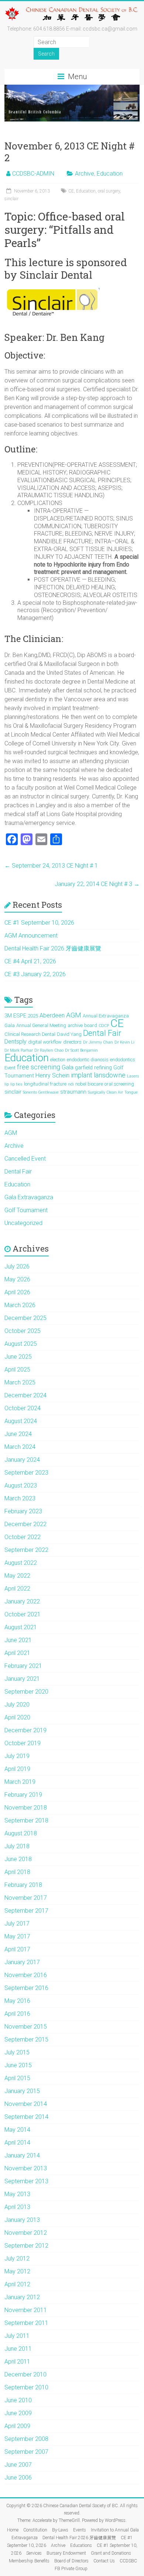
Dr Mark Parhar (19, 1050)
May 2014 (17, 2130)
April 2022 (17, 1589)
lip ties (16, 1084)
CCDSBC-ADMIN (33, 174)
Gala (68, 1067)
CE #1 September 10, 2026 (39, 923)
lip (7, 1084)
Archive (85, 174)
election (58, 1060)
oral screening (119, 1084)
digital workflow (45, 1042)
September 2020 (26, 1692)
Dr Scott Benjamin (81, 1050)
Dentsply (16, 1042)
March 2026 (20, 1305)
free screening (39, 1067)
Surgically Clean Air (105, 1092)
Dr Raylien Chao (49, 1050)
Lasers (133, 1076)
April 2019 (17, 1769)
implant (82, 1075)
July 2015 (17, 2052)
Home (13, 2530)
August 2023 (21, 1485)
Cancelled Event (25, 1159)
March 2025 (20, 1382)
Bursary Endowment (66, 2553)
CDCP (104, 1026)
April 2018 (17, 1872)
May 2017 (17, 1936)
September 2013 (26, 2181)
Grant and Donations (111, 2553)
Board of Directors (71, 2561)
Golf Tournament (26, 1210)
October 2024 (23, 1408)
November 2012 (26, 2233)
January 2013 (22, 2220)
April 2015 (17, 2078)
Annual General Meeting (41, 1025)
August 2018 (21, 1833)
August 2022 (21, 1563)
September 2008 (26, 2439)
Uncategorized (23, 1223)
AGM (74, 1015)
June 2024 (18, 1434)
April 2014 (17, 2143)
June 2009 (18, 2413)
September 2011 (26, 2323)
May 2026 (17, 1279)
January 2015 (22, 2091)
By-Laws (60, 2530)
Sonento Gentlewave (41, 1092)
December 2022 (25, 1524)
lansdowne (110, 1075)
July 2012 (17, 2259)
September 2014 (26, 2117)
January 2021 (22, 1679)
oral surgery (109, 191)
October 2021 (23, 1614)
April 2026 (17, 1292)
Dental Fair (102, 1033)
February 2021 (23, 1666)
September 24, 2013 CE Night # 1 (51, 866)
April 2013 (17, 2207)
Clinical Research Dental (30, 1034)
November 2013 (26, 2168)
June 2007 (18, 2465)
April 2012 (17, 2284)
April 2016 (17, 2014)
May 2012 (17, 2271)
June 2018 (18, 1859)
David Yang (69, 1034)
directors (72, 1042)
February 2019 (23, 1795)
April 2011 (17, 2362)
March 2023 (20, 1498)
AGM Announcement (31, 936)
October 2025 (23, 1331)
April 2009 (17, 2426)
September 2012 (26, 2246)
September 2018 (26, 1820)
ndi (71, 1084)
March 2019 (20, 1782)
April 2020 (17, 1717)
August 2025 (21, 1344)
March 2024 (20, 1447)
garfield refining (93, 1068)
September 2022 (26, 1550)
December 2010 (25, 2374)
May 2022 (17, 1576)
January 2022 (22, 1601)
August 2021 (21, 1627)
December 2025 (25, 1318)
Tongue (131, 1092)
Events (80, 2530)
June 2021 (18, 1640)
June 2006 (18, 2478)
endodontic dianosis (88, 1060)
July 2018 (17, 1846)
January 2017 (22, 1962)
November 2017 (26, 1898)
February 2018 (23, 1885)
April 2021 (17, 1653)
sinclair (11, 199)
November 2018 (26, 1808)
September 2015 (26, 2039)
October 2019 (23, 1743)
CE (71, 191)
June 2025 (18, 1357)
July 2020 (17, 1705)
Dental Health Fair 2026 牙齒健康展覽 (53, 948)
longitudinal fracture (45, 1084)
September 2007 (26, 2452)
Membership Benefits (29, 2561)
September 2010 (26, 2387)
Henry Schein (52, 1075)
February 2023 (23, 1511)
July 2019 (17, 1756)
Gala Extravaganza (29, 1197)
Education (110, 174)
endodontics (123, 1060)
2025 (33, 1016)
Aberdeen (52, 1015)
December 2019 (25, 1730)
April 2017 (17, 1949)
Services (34, 2553)
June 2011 (18, 2349)
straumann (73, 1092)
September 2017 (26, 1911)
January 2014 (22, 2155)
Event (10, 1068)
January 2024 (22, 1460)
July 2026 (17, 1266)
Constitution (35, 2530)
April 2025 (17, 1370)
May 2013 (17, 2194)
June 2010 (18, 2400)
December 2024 (25, 1395)
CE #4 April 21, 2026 (30, 961)
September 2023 (26, 1473)
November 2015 (26, 2027)
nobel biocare (89, 1084)
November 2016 (26, 1975)
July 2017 (17, 1924)
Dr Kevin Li (124, 1042)
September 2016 (26, 1988)
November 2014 (26, 2104)
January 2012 (22, 2297)
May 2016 (17, 2001)
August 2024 (21, 1421)
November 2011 (26, 2310)
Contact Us (104, 2561)
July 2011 (17, 2336)
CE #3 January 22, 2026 (35, 974)
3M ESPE (15, 1016)
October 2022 (23, 1537)
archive (75, 1025)
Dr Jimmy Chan (98, 1042)
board (91, 1025)
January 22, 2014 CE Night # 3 (97, 884)
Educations (81, 2545)
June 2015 (18, 2065)
